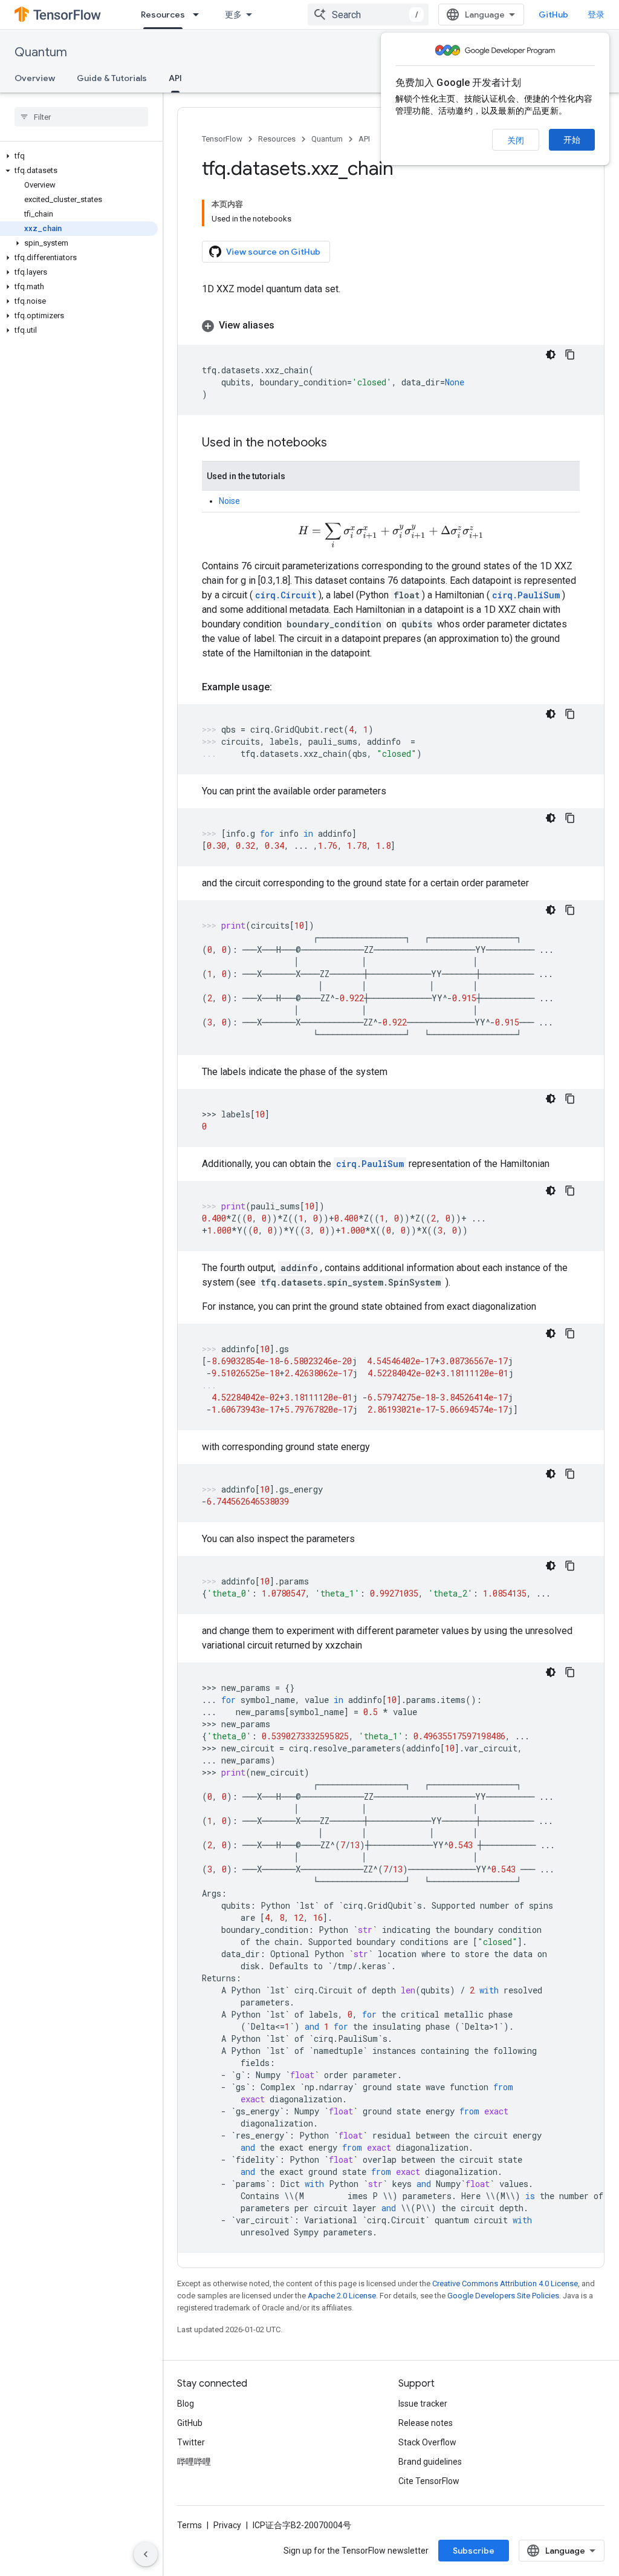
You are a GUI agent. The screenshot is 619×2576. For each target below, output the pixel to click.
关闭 (516, 140)
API (175, 78)
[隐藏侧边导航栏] (146, 2554)
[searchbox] (81, 117)
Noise (229, 501)
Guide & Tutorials (112, 78)
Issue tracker (423, 2404)
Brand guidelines (430, 2462)
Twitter (191, 2442)
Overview (35, 78)
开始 (572, 140)
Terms (190, 2525)
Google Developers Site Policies (503, 2296)
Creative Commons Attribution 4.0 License (505, 2283)
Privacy (227, 2525)
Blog (186, 2404)
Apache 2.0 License (342, 2296)
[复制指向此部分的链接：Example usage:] (284, 687)
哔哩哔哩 (194, 2462)
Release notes (426, 2423)
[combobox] (368, 15)
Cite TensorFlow (429, 2481)
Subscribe (474, 2551)
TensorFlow (222, 139)
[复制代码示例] (570, 355)
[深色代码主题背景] (551, 355)
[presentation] (391, 536)
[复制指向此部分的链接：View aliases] (287, 325)
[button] (79, 156)
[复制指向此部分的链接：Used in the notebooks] (339, 443)
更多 (233, 15)
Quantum (41, 52)
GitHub (553, 15)
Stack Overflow (427, 2442)
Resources (163, 15)
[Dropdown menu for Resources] (199, 15)
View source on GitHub (273, 252)
